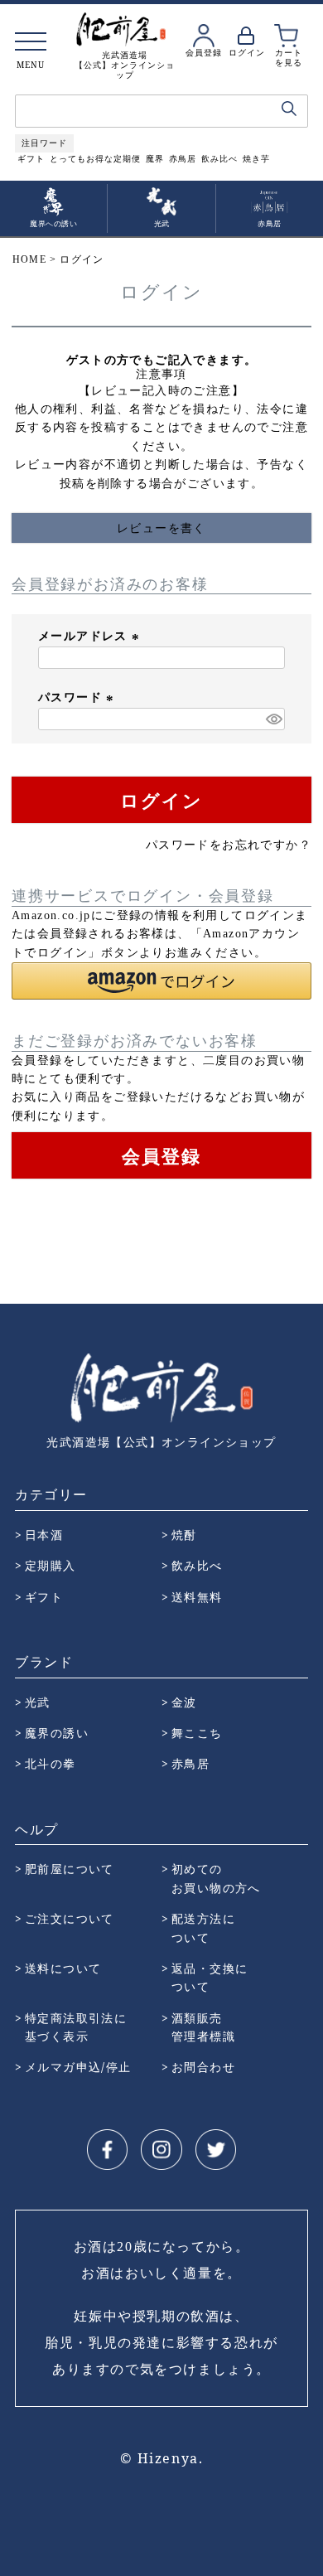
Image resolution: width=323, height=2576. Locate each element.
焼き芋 (256, 159)
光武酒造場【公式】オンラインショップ (161, 1442)
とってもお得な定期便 (95, 159)
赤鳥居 (183, 159)
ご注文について (70, 1918)
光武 (38, 1702)
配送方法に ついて (203, 1927)
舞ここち (197, 1733)
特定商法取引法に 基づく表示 (76, 2027)
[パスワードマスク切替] (273, 719)
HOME (29, 259)
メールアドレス (91, 636)
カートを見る (289, 57)
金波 (184, 1702)
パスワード (78, 697)
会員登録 (204, 52)
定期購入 (51, 1565)
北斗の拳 (51, 1763)
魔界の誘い (57, 1733)
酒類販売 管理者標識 (203, 2027)
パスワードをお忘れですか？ (229, 845)
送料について (63, 1968)
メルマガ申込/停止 (78, 2067)
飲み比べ (219, 159)
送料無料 (197, 1597)
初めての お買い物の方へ (216, 1878)
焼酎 (184, 1535)
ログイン (247, 52)
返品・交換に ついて (210, 1977)
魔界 (155, 159)
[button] (161, 981)
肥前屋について (70, 1869)
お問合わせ (203, 2067)
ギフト (31, 159)
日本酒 (44, 1535)
